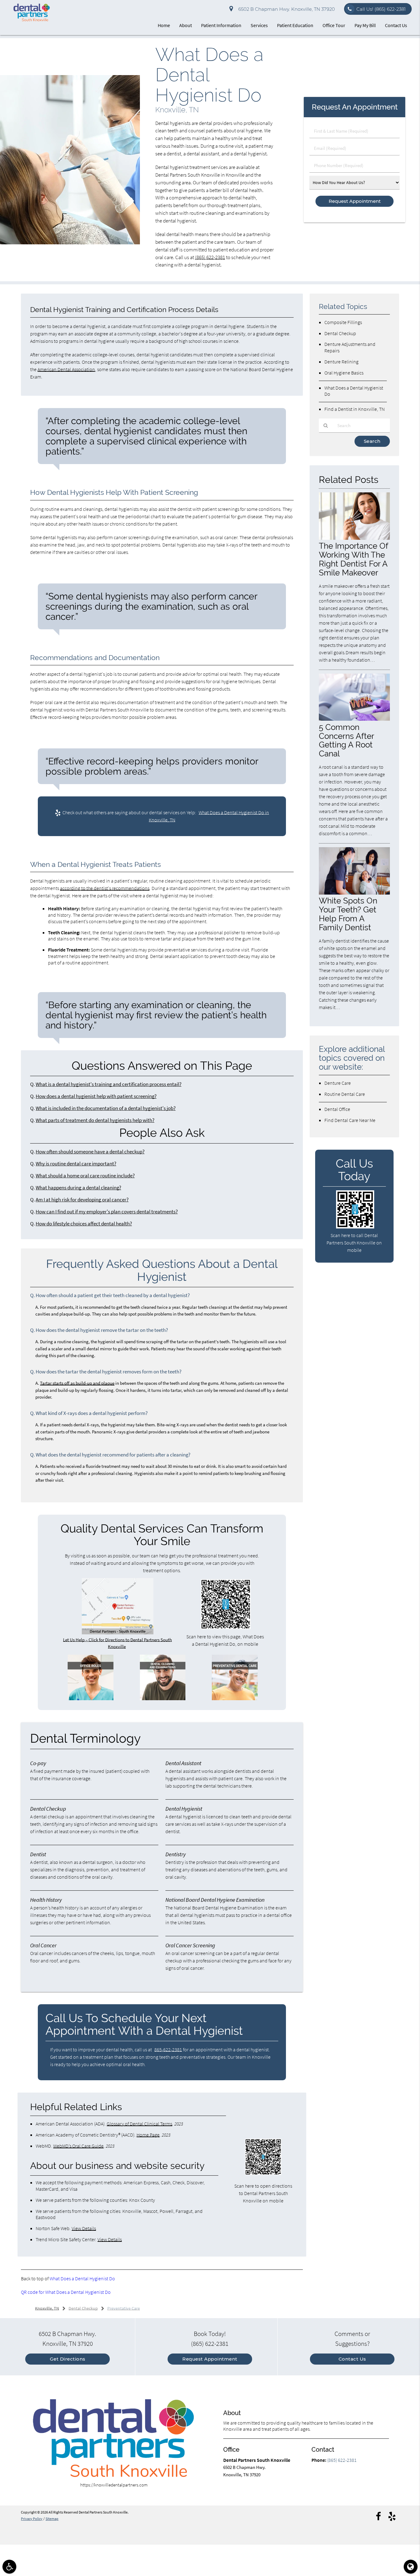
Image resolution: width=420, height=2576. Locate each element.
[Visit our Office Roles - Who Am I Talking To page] (90, 1699)
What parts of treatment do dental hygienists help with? (95, 1120)
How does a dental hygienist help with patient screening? (96, 1096)
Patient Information (221, 25)
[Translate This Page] (411, 2567)
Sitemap (52, 2519)
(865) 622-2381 (210, 257)
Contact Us (396, 25)
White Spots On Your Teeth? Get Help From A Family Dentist (348, 914)
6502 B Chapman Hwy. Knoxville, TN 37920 (285, 9)
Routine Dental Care (345, 1094)
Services (259, 25)
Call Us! (381, 9)
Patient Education (295, 25)
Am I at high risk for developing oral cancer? (82, 1200)
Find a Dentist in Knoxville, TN (355, 409)
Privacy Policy (32, 2519)
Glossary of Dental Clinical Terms (139, 2124)
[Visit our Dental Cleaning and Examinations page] (163, 1699)
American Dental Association (66, 369)
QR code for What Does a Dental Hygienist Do (66, 2292)
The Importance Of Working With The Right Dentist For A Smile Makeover (353, 559)
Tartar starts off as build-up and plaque (77, 1383)
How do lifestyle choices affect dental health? (84, 1224)
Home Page (148, 2135)
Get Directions (68, 2359)
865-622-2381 (168, 2049)
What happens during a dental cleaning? (78, 1188)
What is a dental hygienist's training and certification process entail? (109, 1084)
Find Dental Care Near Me (350, 1120)
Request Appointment (210, 2359)
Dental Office (337, 1109)
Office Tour (334, 25)
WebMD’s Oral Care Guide (78, 2146)
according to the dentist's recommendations (105, 888)
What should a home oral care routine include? (85, 1176)
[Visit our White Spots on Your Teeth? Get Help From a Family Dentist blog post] (354, 893)
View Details (84, 2228)
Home (164, 25)
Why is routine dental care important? (76, 1164)
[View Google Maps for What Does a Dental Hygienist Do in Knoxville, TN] (118, 1633)
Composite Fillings (343, 322)
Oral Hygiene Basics (344, 373)
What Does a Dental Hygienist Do (82, 2278)
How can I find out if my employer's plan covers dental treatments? (107, 1212)
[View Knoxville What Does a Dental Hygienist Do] (70, 243)
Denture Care (338, 1083)
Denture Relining (341, 362)
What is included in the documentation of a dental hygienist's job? (106, 1108)
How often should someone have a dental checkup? (90, 1152)
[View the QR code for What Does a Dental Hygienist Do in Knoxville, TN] (226, 1627)
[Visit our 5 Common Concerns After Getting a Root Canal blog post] (354, 719)
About (186, 25)
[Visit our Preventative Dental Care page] (235, 1699)
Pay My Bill (365, 25)
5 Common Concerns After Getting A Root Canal (346, 740)
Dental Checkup (340, 333)
